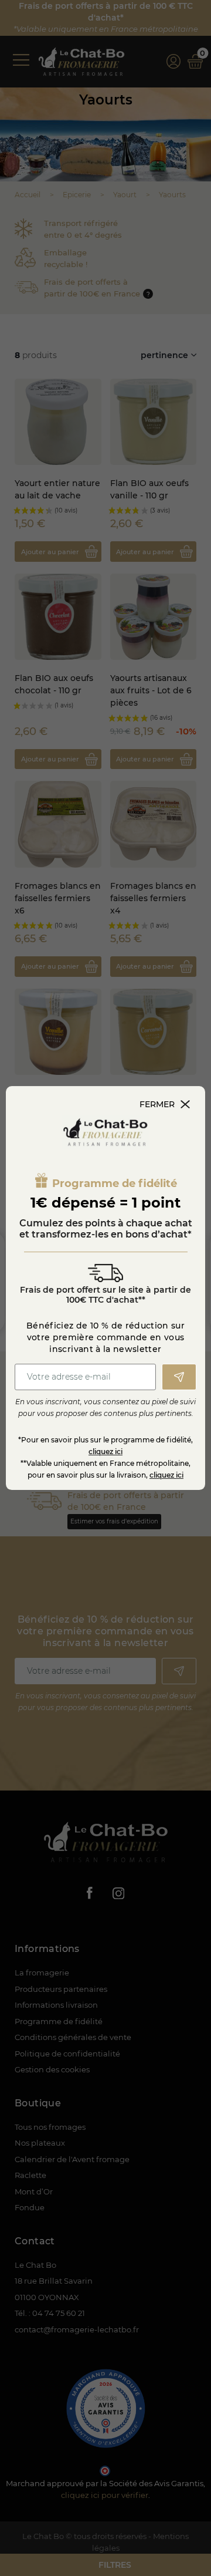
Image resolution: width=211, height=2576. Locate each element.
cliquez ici (105, 1451)
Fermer (157, 1104)
